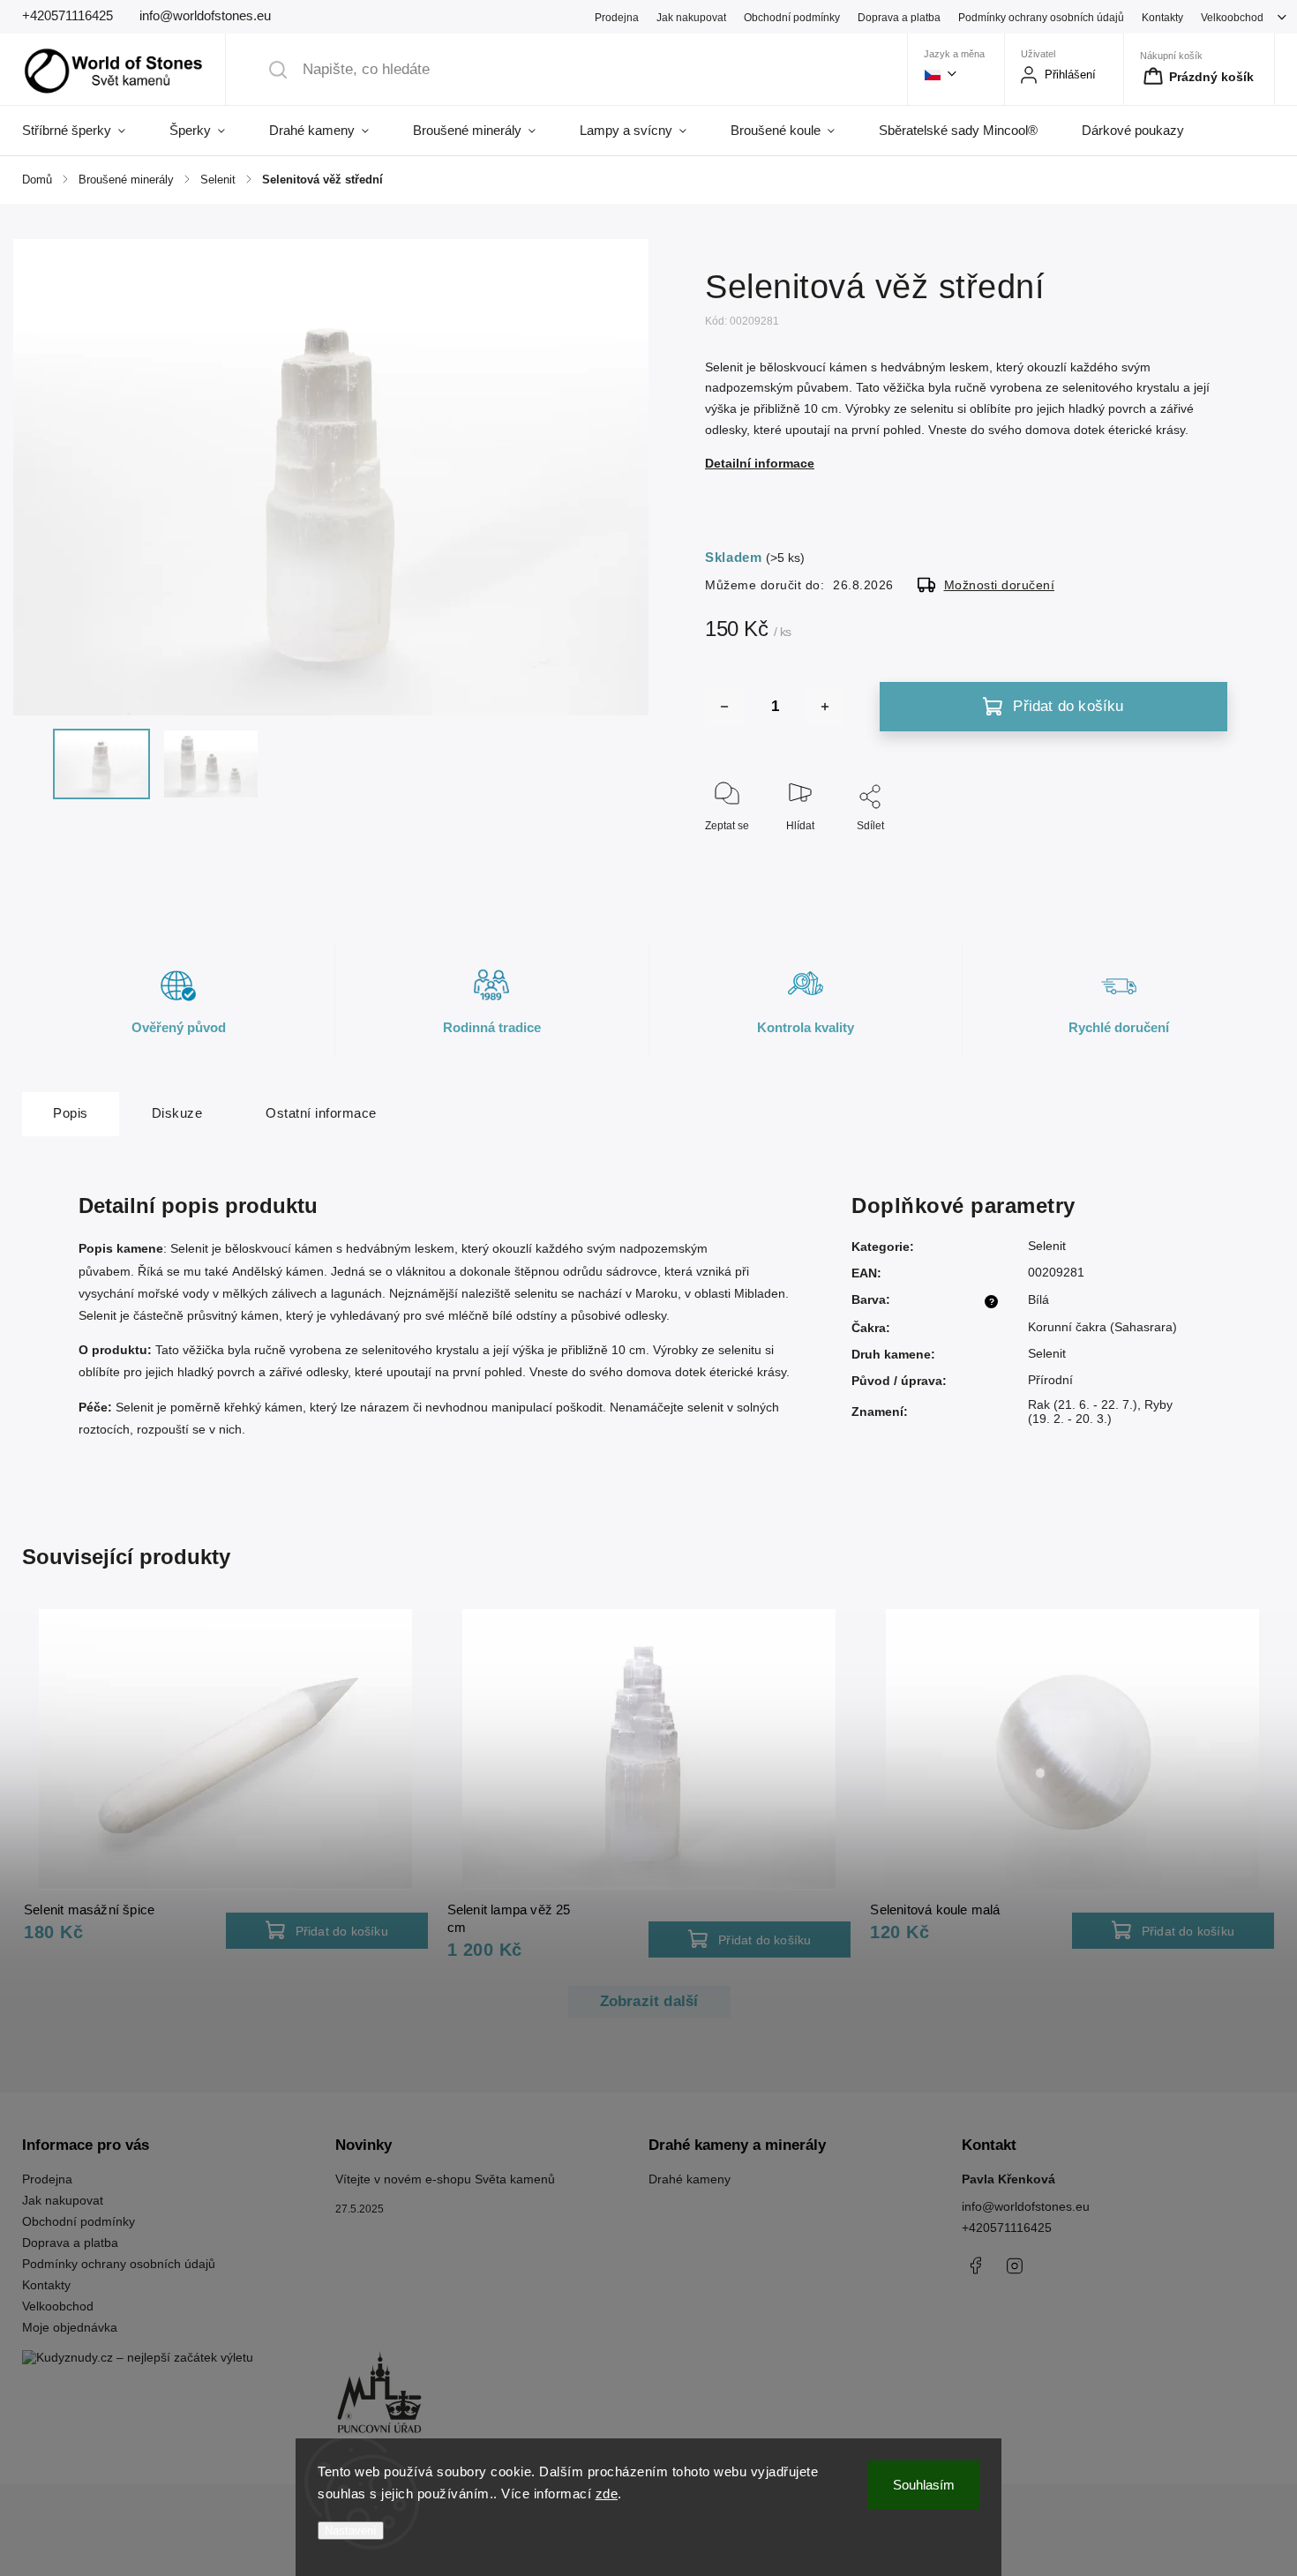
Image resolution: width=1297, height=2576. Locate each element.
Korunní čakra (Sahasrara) (1102, 1327)
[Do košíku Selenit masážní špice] (327, 1931)
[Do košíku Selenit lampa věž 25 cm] (750, 1939)
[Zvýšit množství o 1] (825, 707)
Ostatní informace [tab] (321, 1113)
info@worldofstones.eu (1026, 2206)
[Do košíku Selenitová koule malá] (1173, 1931)
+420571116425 (1007, 2228)
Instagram (1015, 2265)
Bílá (1038, 1299)
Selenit (1047, 1246)
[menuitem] (85, 131)
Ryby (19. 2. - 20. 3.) (1100, 1412)
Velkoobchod (1232, 17)
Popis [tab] (71, 1113)
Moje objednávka (70, 2327)
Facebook (975, 2265)
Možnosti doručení (1000, 585)
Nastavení (351, 2531)
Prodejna (617, 17)
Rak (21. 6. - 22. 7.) (1083, 1404)
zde (607, 2494)
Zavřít (1199, 855)
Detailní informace (760, 463)
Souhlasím (924, 2485)
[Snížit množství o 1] (724, 707)
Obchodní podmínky (792, 17)
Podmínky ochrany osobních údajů (1041, 17)
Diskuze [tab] (177, 1113)
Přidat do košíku (1068, 706)
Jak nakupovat (691, 17)
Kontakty (1162, 17)
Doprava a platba (899, 17)
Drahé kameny (690, 2179)
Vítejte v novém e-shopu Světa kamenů (445, 2179)
